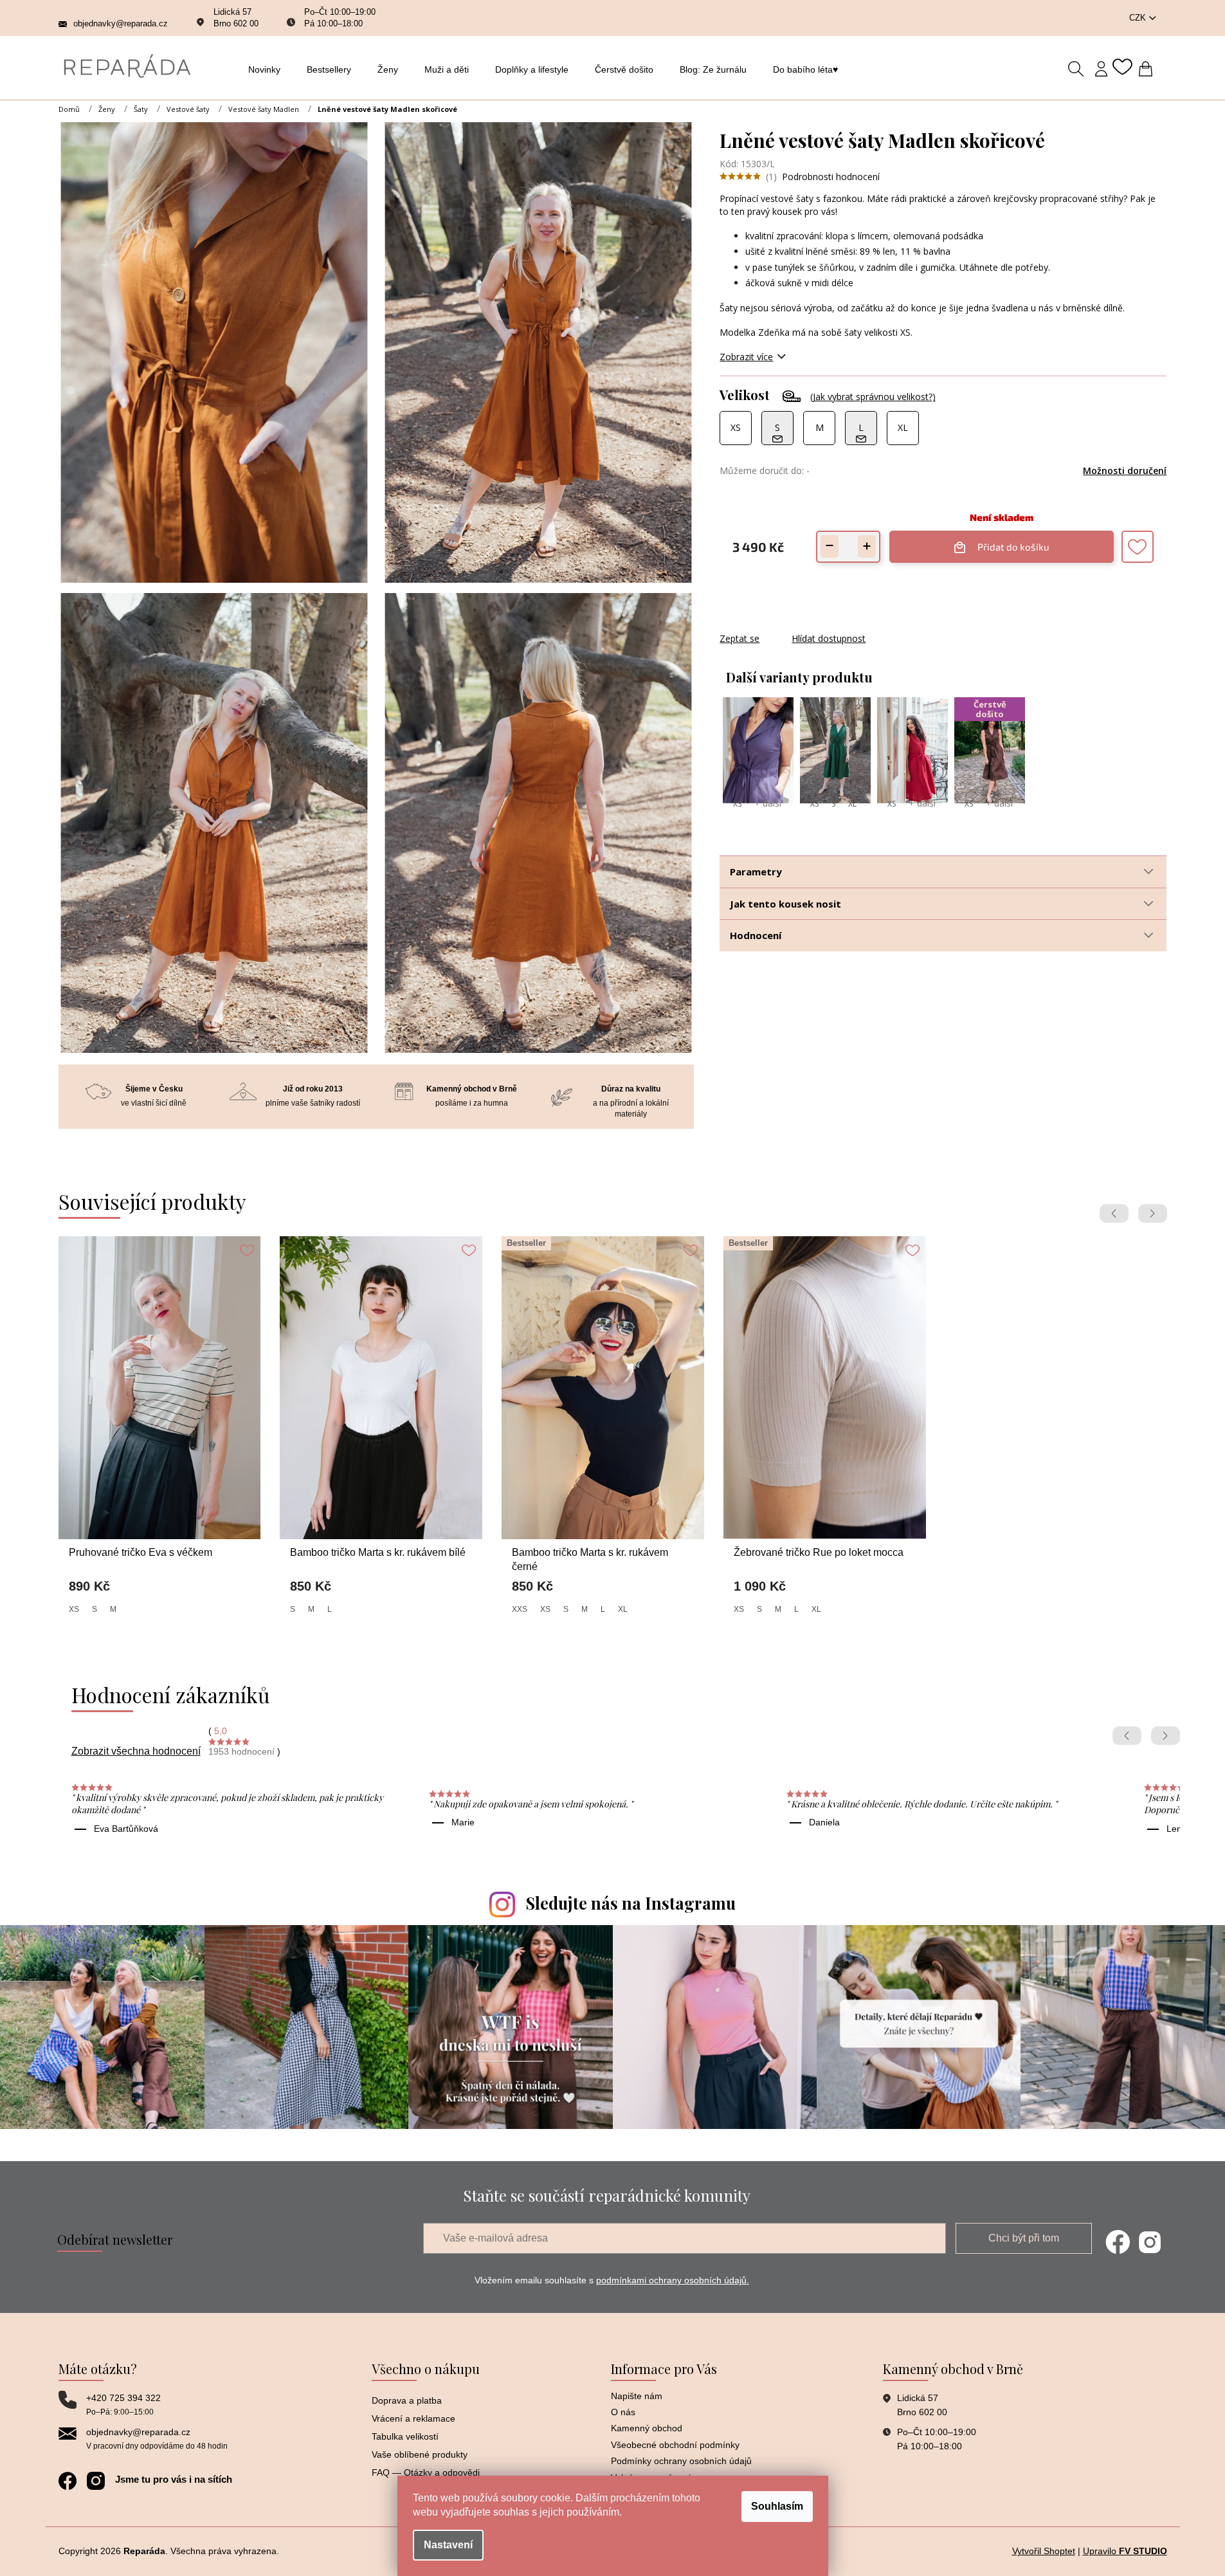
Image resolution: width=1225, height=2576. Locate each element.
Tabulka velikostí (405, 2436)
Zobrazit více (746, 357)
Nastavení (448, 2545)
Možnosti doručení (1125, 470)
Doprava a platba (407, 2400)
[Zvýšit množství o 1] (867, 546)
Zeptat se (740, 638)
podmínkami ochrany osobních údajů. (673, 2280)
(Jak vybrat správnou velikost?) (873, 397)
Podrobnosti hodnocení (831, 177)
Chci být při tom (1024, 2238)
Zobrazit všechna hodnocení (136, 1751)
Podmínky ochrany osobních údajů (681, 2461)
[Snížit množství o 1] (830, 546)
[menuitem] (268, 69)
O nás (623, 2412)
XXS (520, 1609)
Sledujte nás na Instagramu (631, 1903)
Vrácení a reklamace (413, 2418)
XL (852, 804)
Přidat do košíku (1010, 542)
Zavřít (789, 626)
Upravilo (1125, 2551)
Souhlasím (777, 2506)
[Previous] (1114, 1213)
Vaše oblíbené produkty (420, 2454)
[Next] (1153, 1213)
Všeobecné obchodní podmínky (675, 2445)
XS (737, 804)
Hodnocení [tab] (756, 935)
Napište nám (637, 2396)
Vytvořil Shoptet (1044, 2551)
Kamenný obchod (647, 2428)
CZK (1139, 18)
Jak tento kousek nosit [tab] (785, 904)
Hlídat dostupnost (829, 638)
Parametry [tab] (756, 872)
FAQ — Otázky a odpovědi (426, 2472)
